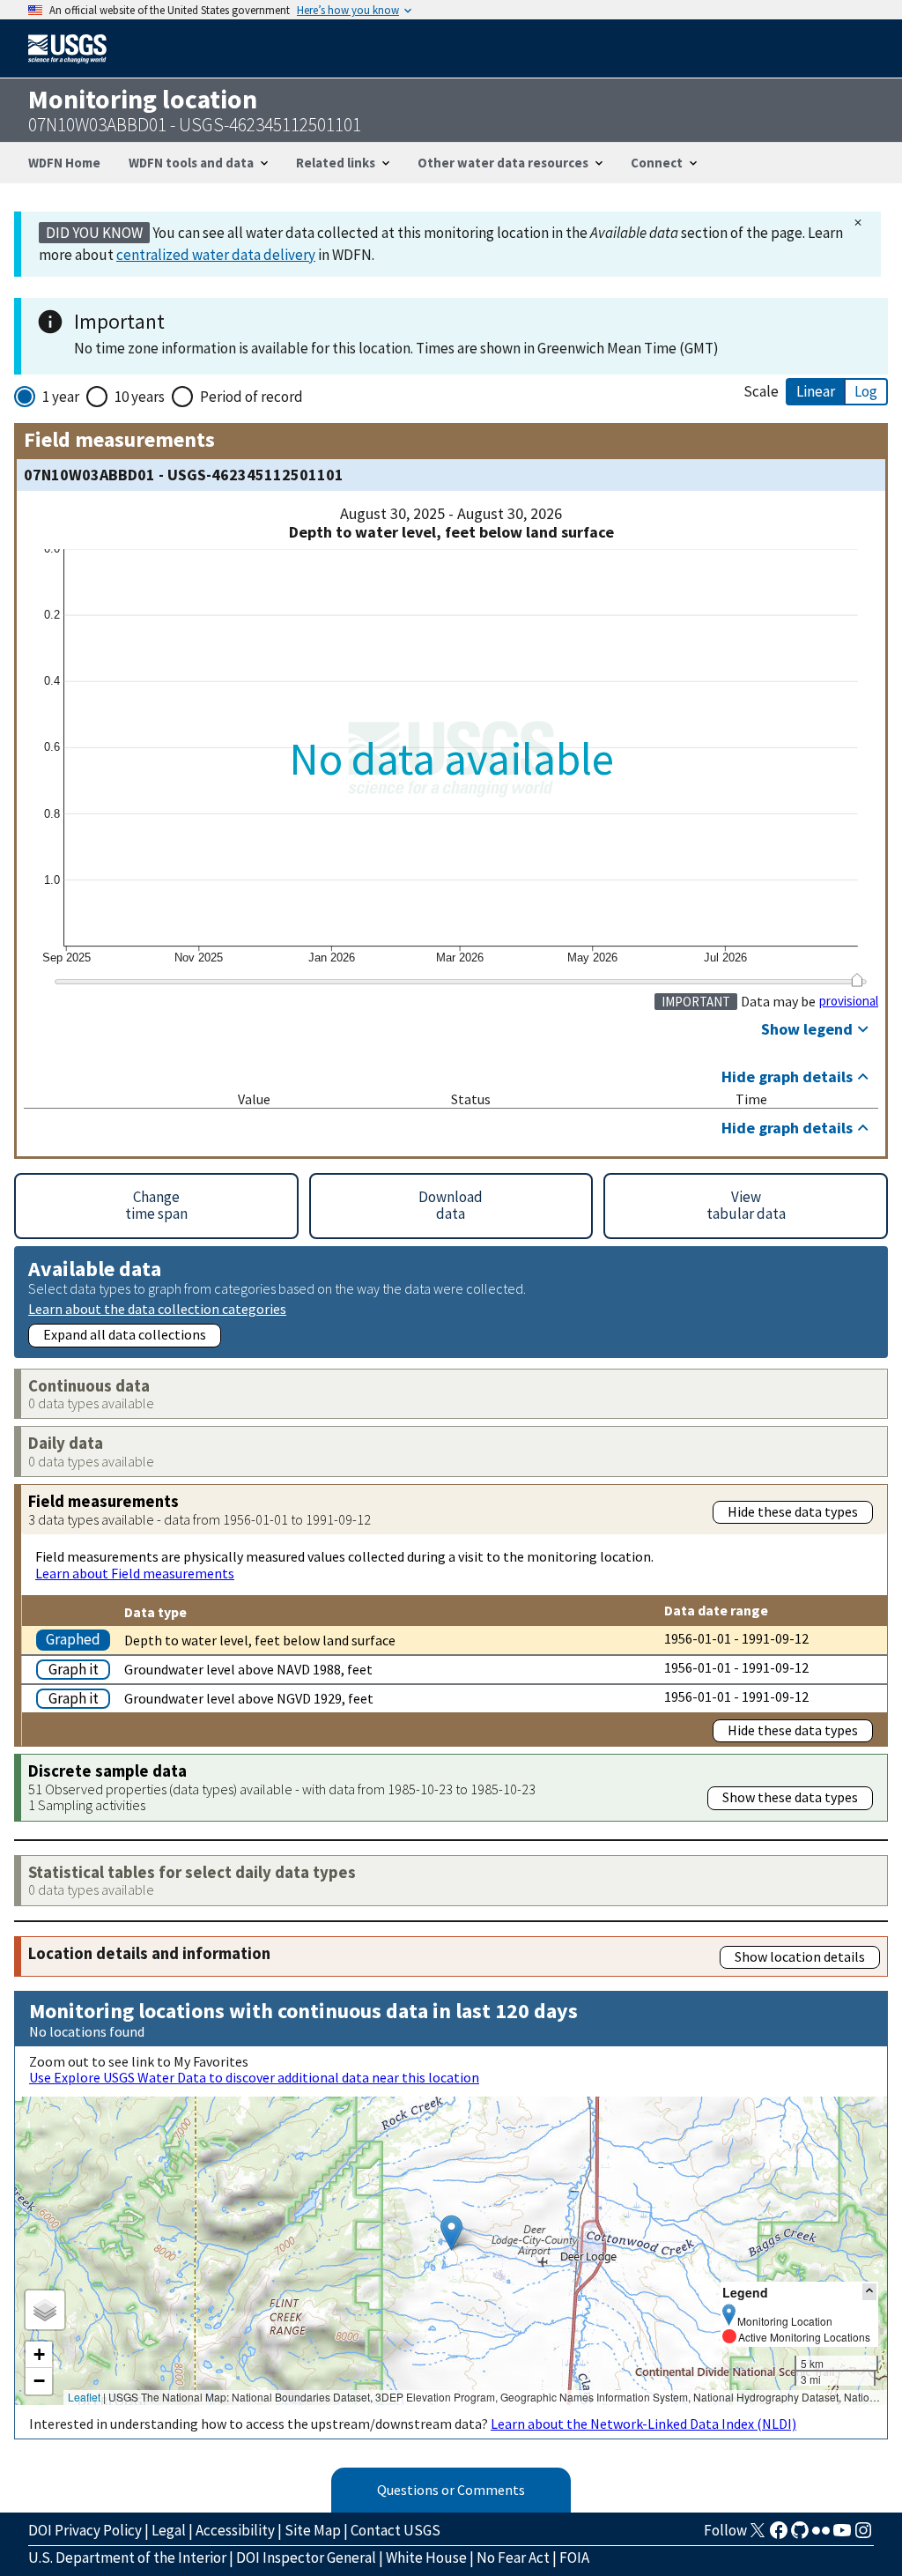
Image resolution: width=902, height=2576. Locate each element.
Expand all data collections (125, 1334)
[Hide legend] (869, 2292)
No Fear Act (513, 2557)
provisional (849, 1001)
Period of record (251, 397)
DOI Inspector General (306, 2557)
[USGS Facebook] (779, 2535)
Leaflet (84, 2397)
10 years (140, 397)
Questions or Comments (451, 2490)
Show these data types (790, 1797)
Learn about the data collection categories (157, 1308)
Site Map (313, 2530)
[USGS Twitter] (758, 2535)
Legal (169, 2530)
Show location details (800, 1956)
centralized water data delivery (216, 255)
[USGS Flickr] (821, 2535)
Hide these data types (793, 1511)
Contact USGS (396, 2530)
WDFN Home (64, 163)
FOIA (574, 2557)
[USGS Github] (800, 2535)
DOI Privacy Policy (85, 2530)
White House (426, 2557)
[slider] (857, 980)
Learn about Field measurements (135, 1573)
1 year (61, 397)
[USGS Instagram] (863, 2535)
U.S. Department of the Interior (127, 2557)
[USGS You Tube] (842, 2535)
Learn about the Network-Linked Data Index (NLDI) (643, 2424)
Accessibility (235, 2530)
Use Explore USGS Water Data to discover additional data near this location (254, 2077)
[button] (451, 2233)
